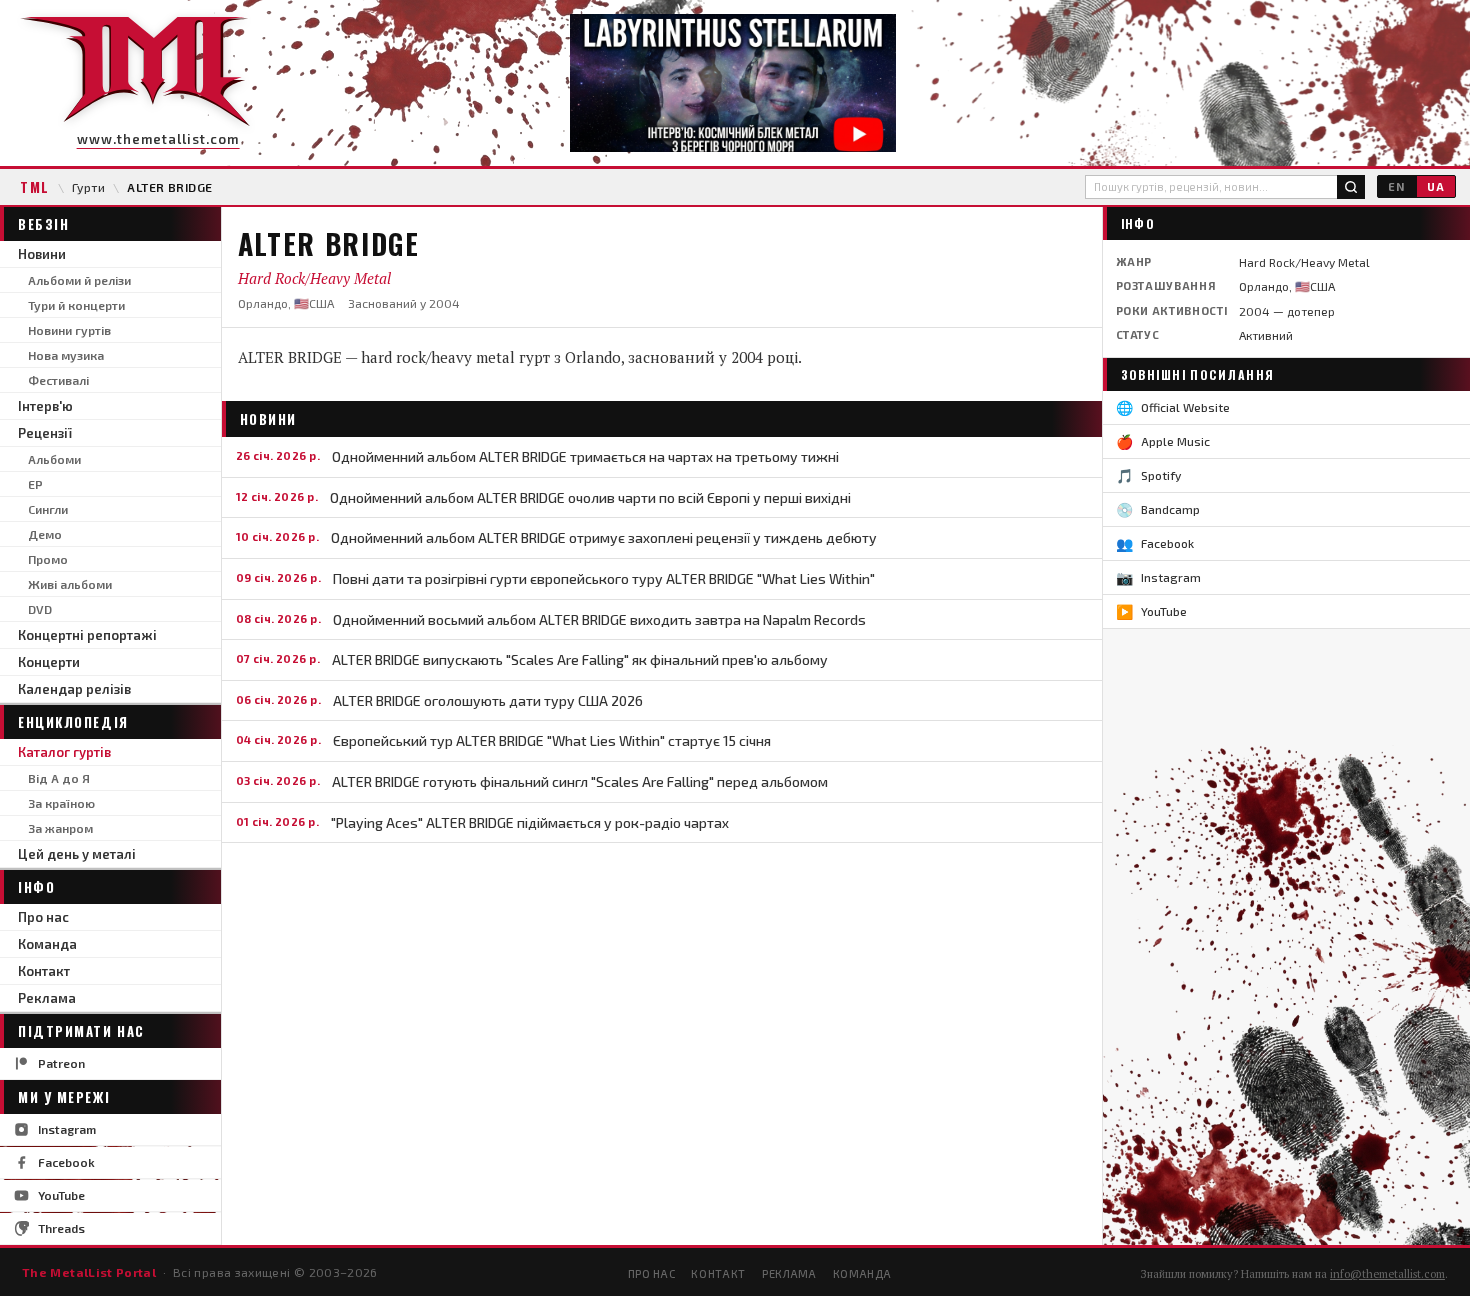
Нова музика (66, 355)
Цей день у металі (77, 854)
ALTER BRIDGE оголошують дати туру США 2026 (488, 700)
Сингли (48, 509)
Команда (47, 944)
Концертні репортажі (87, 635)
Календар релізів (74, 689)
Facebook (66, 1162)
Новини (42, 254)
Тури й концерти (76, 305)
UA (1436, 186)
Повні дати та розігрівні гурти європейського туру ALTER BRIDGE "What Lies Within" (604, 578)
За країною (61, 803)
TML (35, 187)
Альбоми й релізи (79, 280)
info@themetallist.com (1387, 1274)
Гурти (88, 187)
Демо (45, 534)
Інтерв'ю (45, 406)
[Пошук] (1351, 187)
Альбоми (54, 459)
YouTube (61, 1195)
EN (1396, 186)
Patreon (61, 1063)
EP (35, 484)
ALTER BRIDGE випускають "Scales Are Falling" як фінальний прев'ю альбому (580, 659)
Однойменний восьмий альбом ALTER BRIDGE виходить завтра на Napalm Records (599, 619)
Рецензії (45, 433)
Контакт (44, 971)
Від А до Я (59, 778)
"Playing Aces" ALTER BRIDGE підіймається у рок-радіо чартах (530, 822)
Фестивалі (58, 380)
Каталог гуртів (64, 752)
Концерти (49, 662)
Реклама (47, 998)
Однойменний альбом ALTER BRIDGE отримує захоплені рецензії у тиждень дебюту (604, 537)
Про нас (43, 917)
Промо (48, 559)
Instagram (67, 1129)
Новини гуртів (69, 330)
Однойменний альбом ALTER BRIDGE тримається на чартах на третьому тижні (585, 456)
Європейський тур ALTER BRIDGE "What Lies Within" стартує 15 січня (552, 740)
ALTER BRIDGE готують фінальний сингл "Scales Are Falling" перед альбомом (580, 781)
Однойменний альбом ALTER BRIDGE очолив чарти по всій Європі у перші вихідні (590, 497)
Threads (61, 1228)
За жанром (60, 828)
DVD (40, 609)
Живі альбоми (70, 584)
